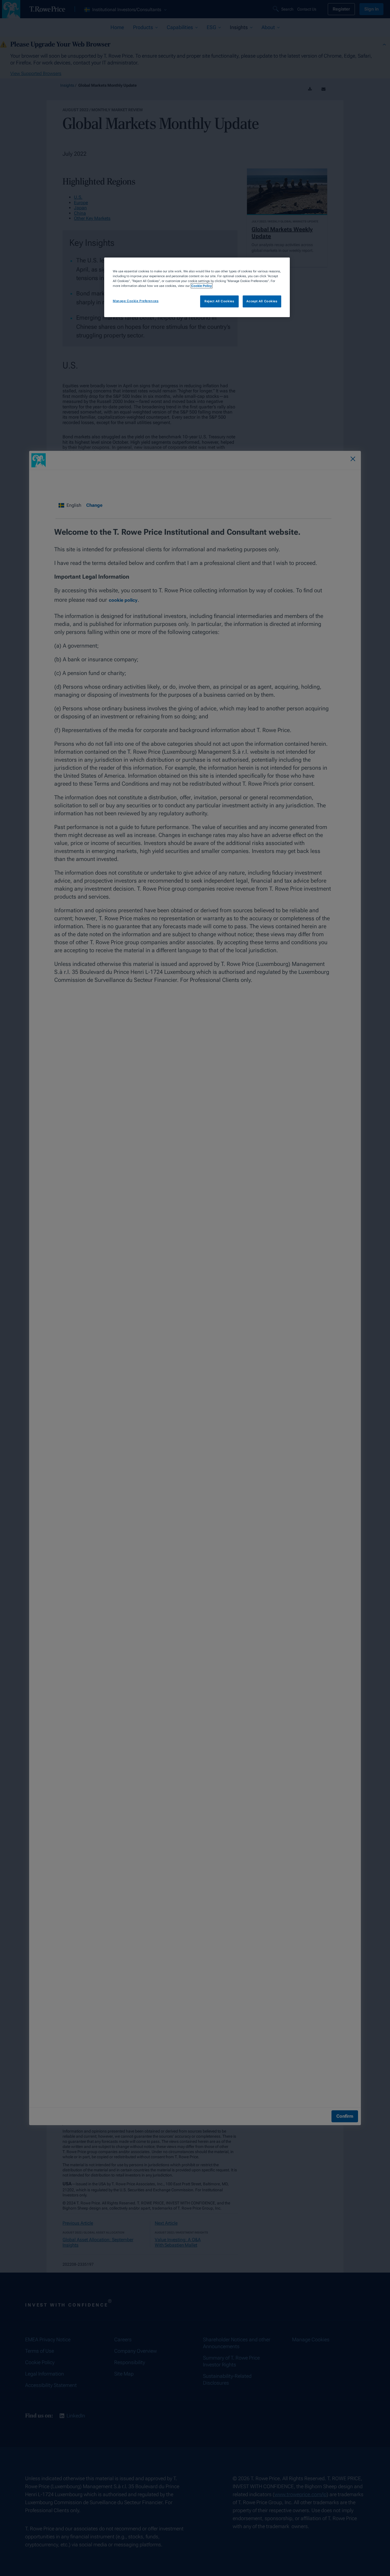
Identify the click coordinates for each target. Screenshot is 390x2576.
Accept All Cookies (262, 301)
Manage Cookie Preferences (136, 301)
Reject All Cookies (219, 301)
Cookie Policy (202, 286)
